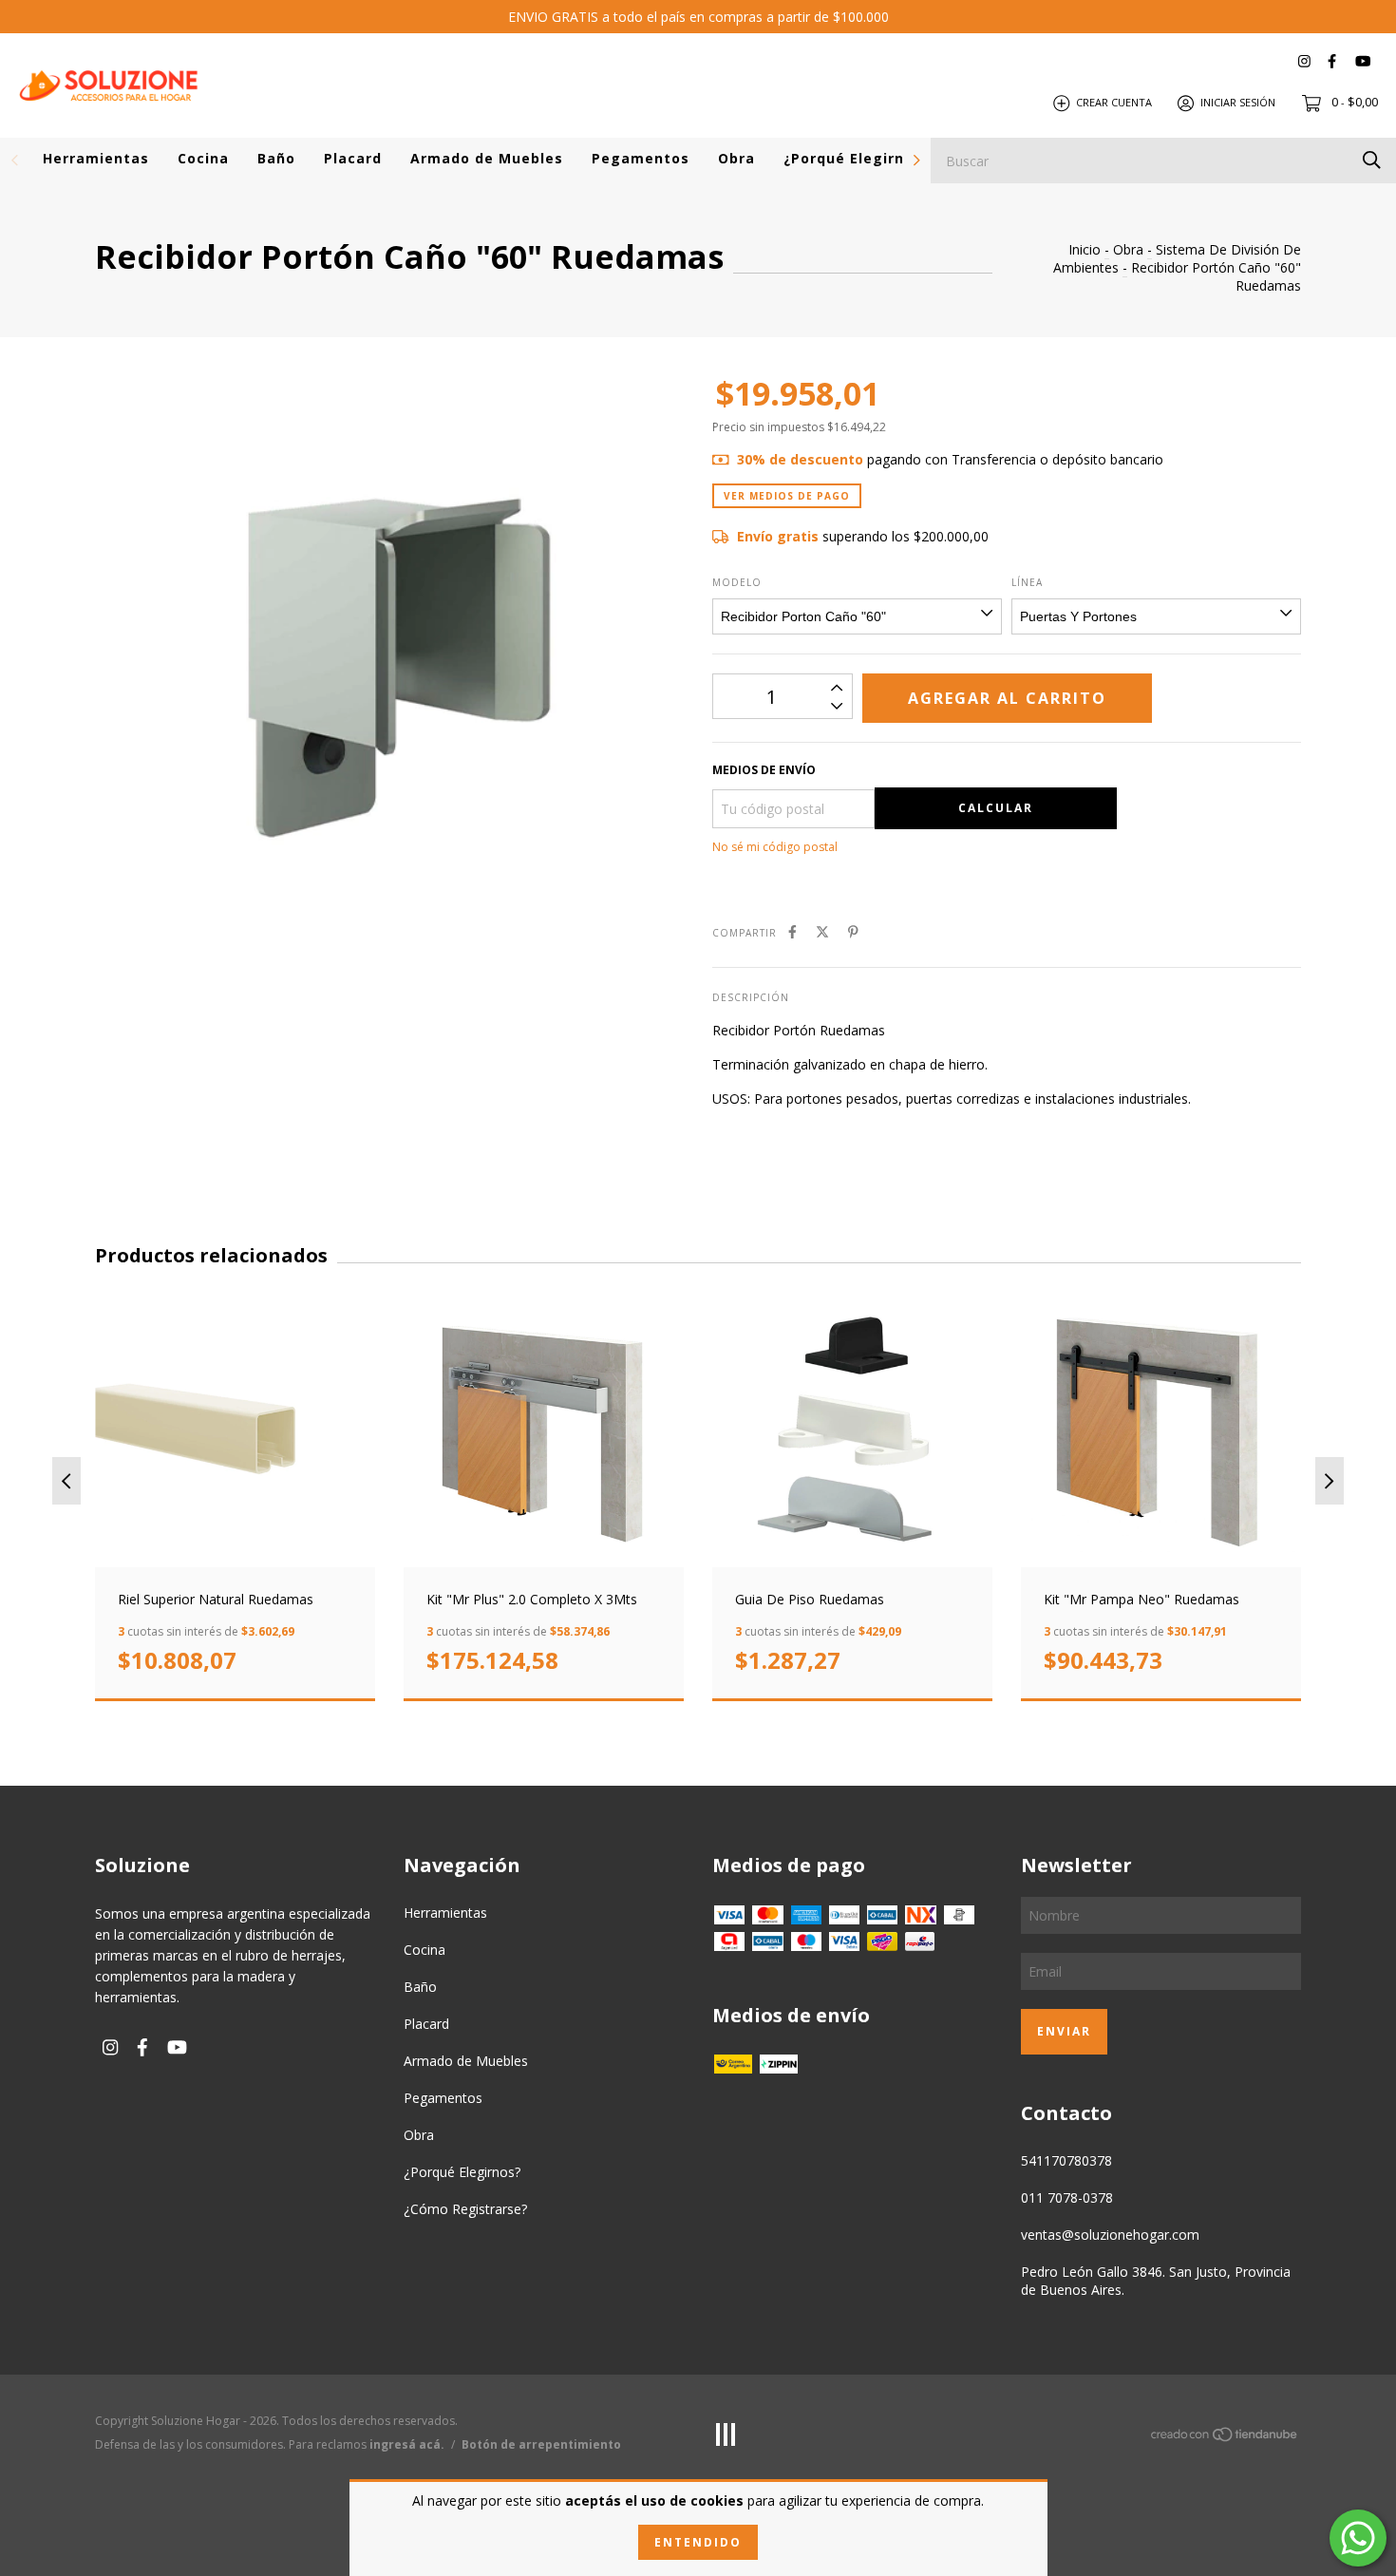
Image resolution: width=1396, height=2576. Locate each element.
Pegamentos (641, 158)
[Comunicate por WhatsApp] (1358, 2538)
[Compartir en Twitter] (822, 931)
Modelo (737, 582)
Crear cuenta (1114, 102)
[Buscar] (1372, 159)
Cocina (203, 158)
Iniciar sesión (1238, 102)
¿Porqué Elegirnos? (857, 158)
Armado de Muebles (487, 158)
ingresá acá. (407, 2444)
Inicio (1085, 249)
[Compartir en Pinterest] (853, 931)
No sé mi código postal (775, 847)
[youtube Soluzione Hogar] (1363, 61)
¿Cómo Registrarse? (465, 2209)
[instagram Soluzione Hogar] (1304, 61)
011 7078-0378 (1067, 2197)
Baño (276, 158)
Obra (736, 158)
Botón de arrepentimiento (541, 2444)
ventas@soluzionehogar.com (1110, 2235)
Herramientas (96, 158)
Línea (1027, 582)
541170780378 (1066, 2160)
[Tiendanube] (1225, 2438)
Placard (353, 158)
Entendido (698, 2542)
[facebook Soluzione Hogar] (1332, 61)
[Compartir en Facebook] (792, 931)
